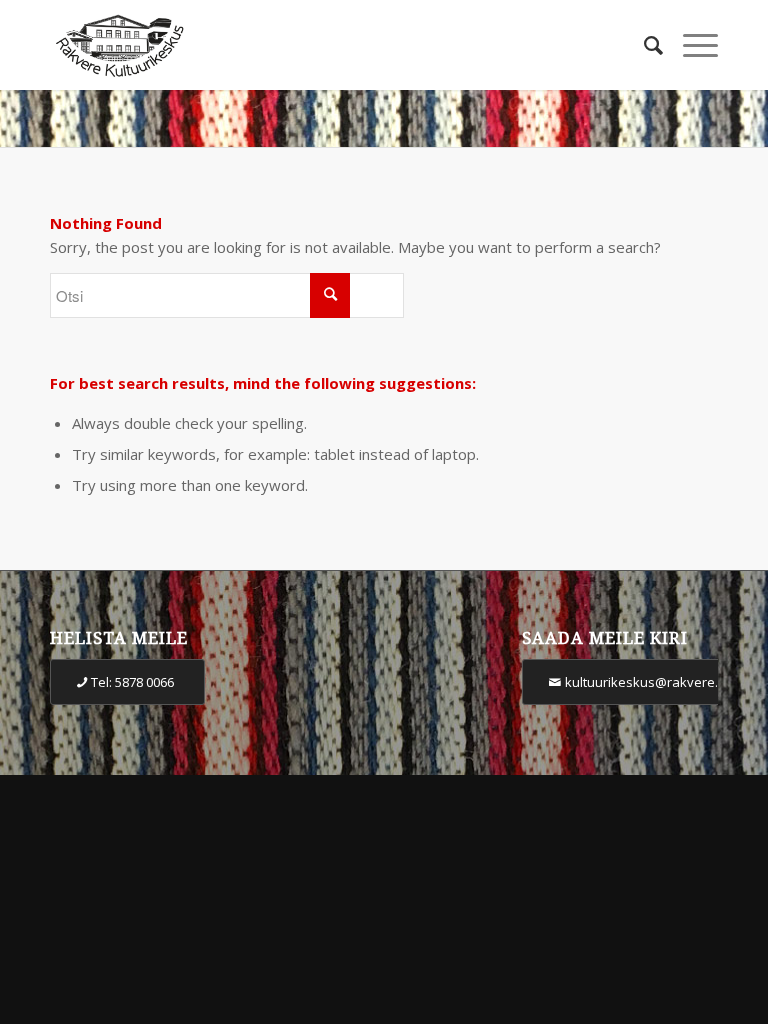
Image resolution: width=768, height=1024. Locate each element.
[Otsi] (643, 45)
